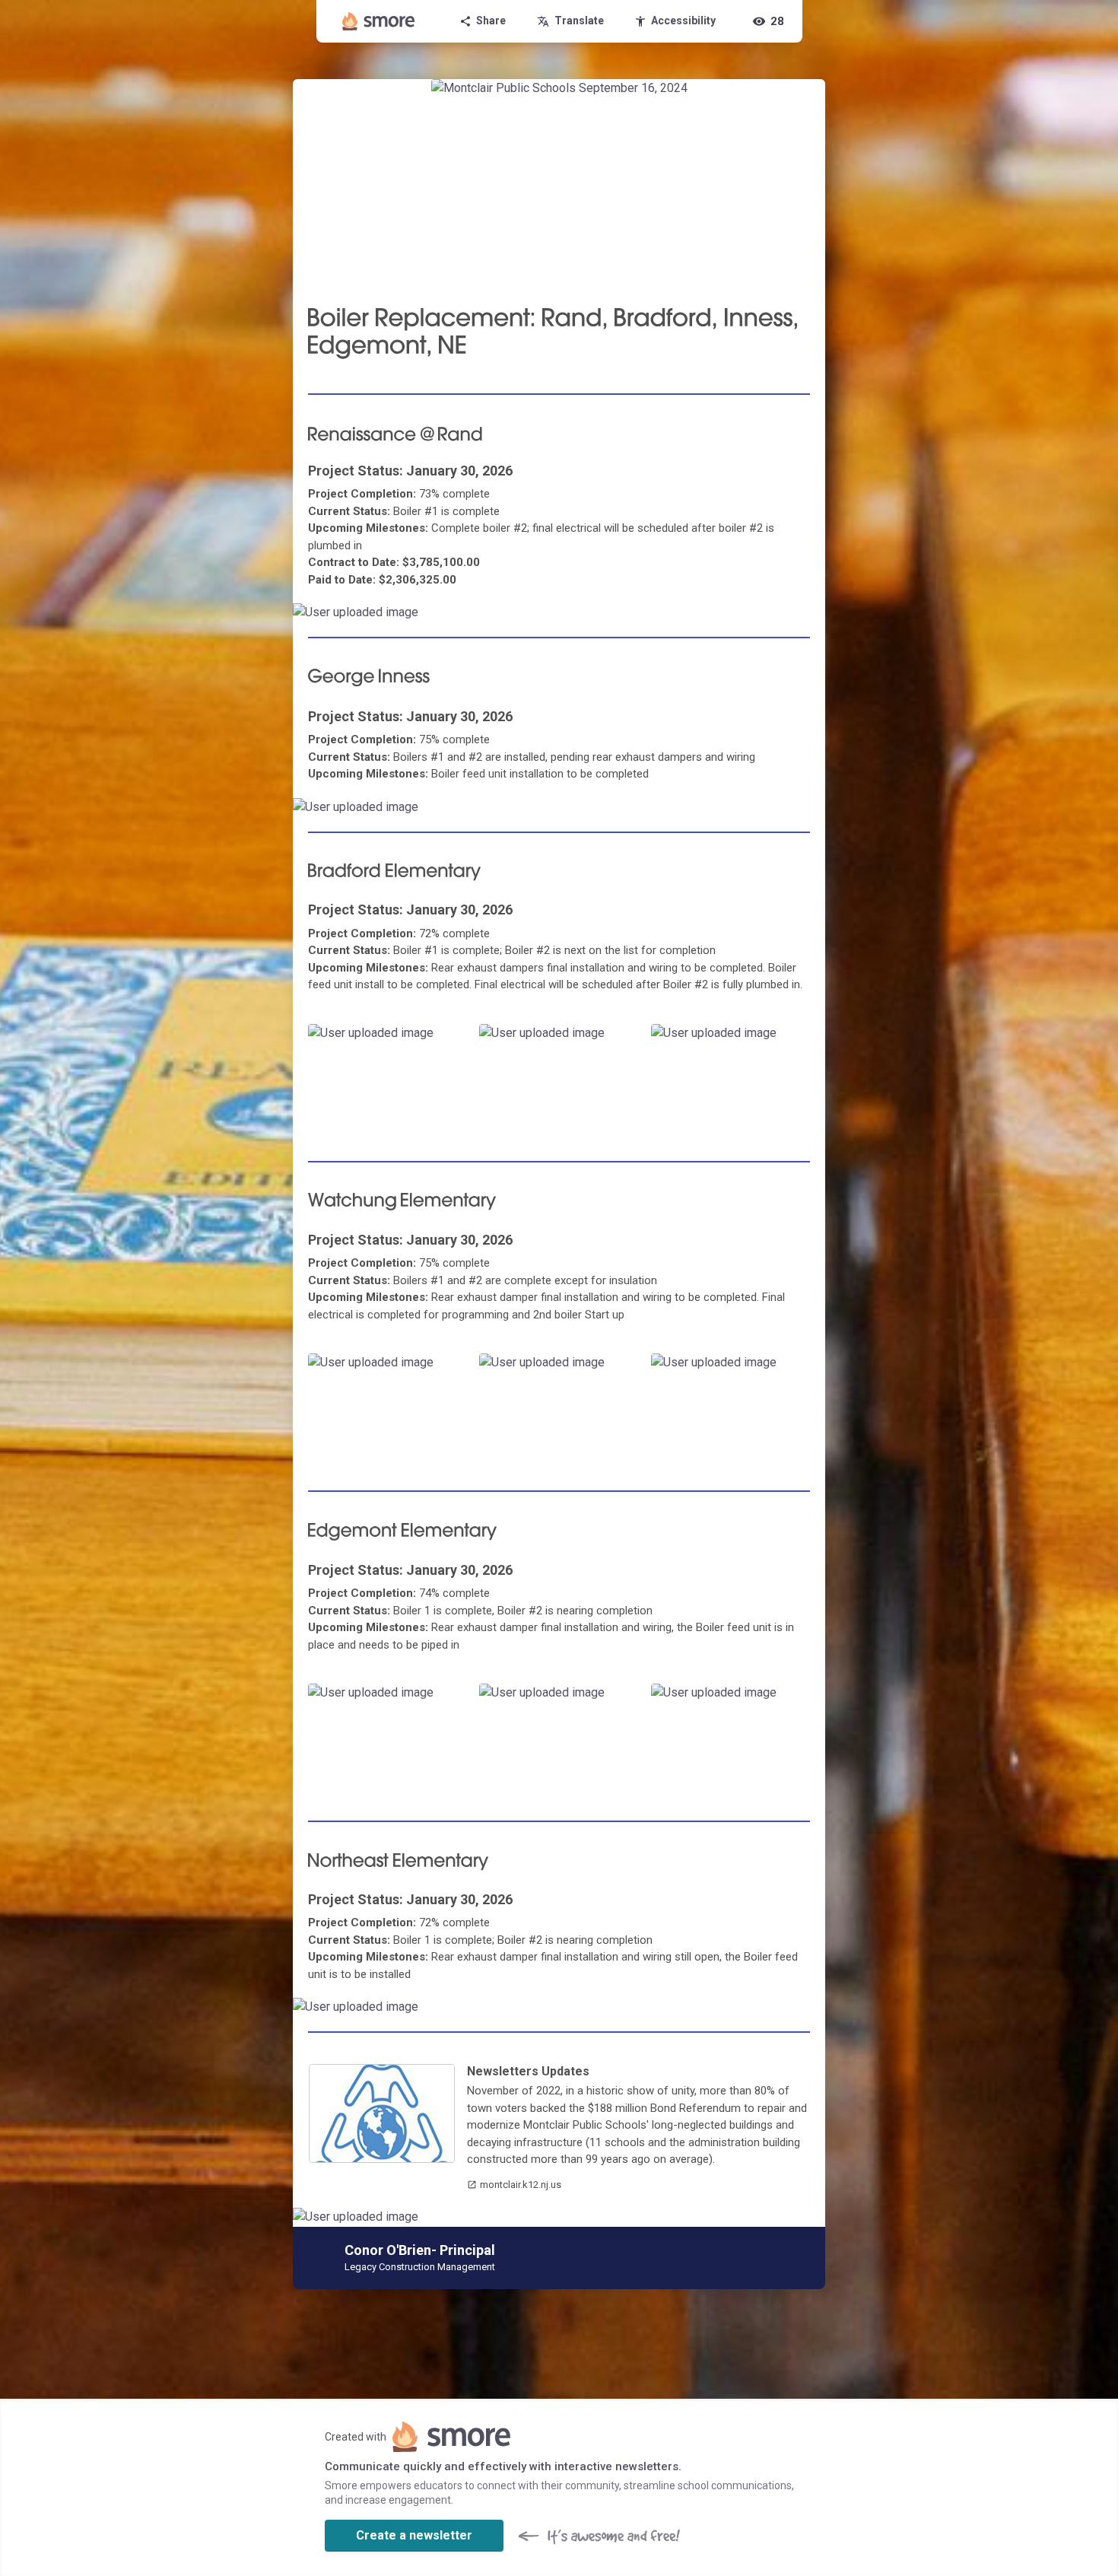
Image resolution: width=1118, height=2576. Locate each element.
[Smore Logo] (379, 21)
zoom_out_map (812, 618)
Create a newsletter (414, 2535)
